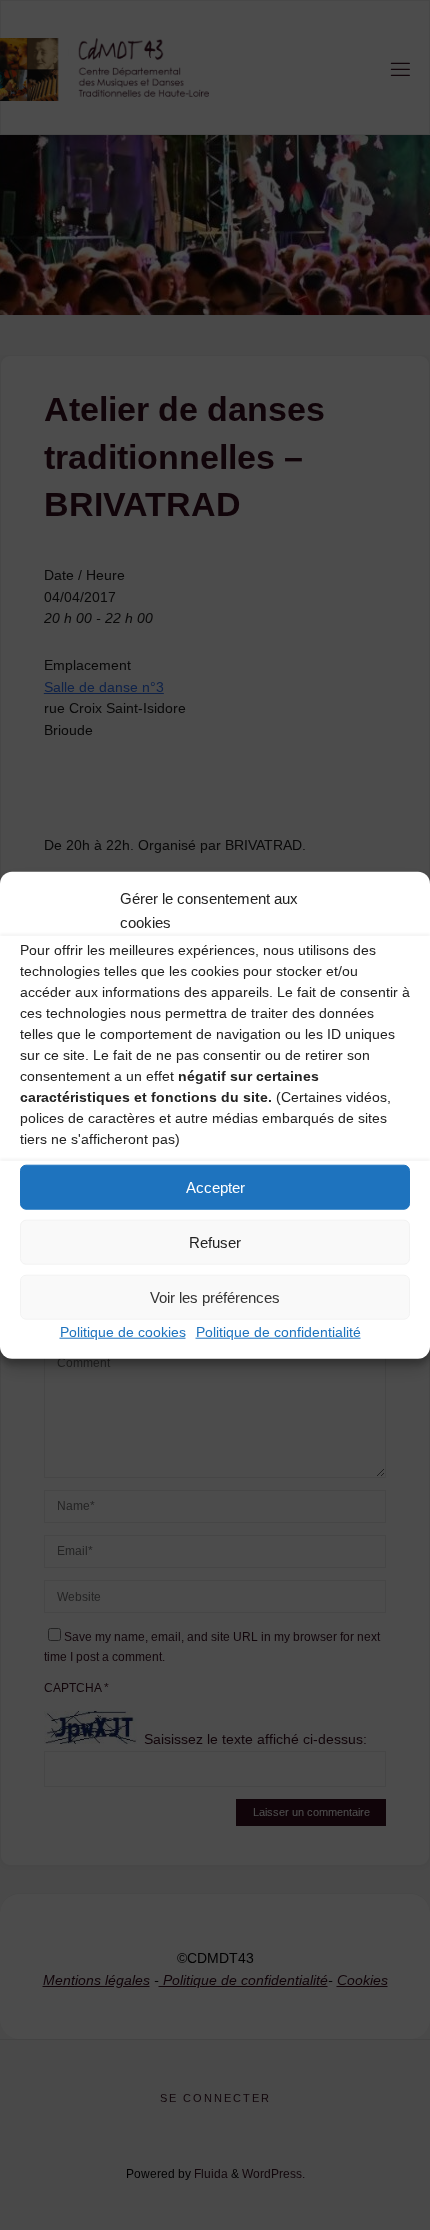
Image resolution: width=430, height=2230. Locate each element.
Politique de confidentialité (278, 1332)
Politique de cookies (123, 1332)
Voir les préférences (215, 1296)
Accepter (215, 1186)
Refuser (215, 1241)
